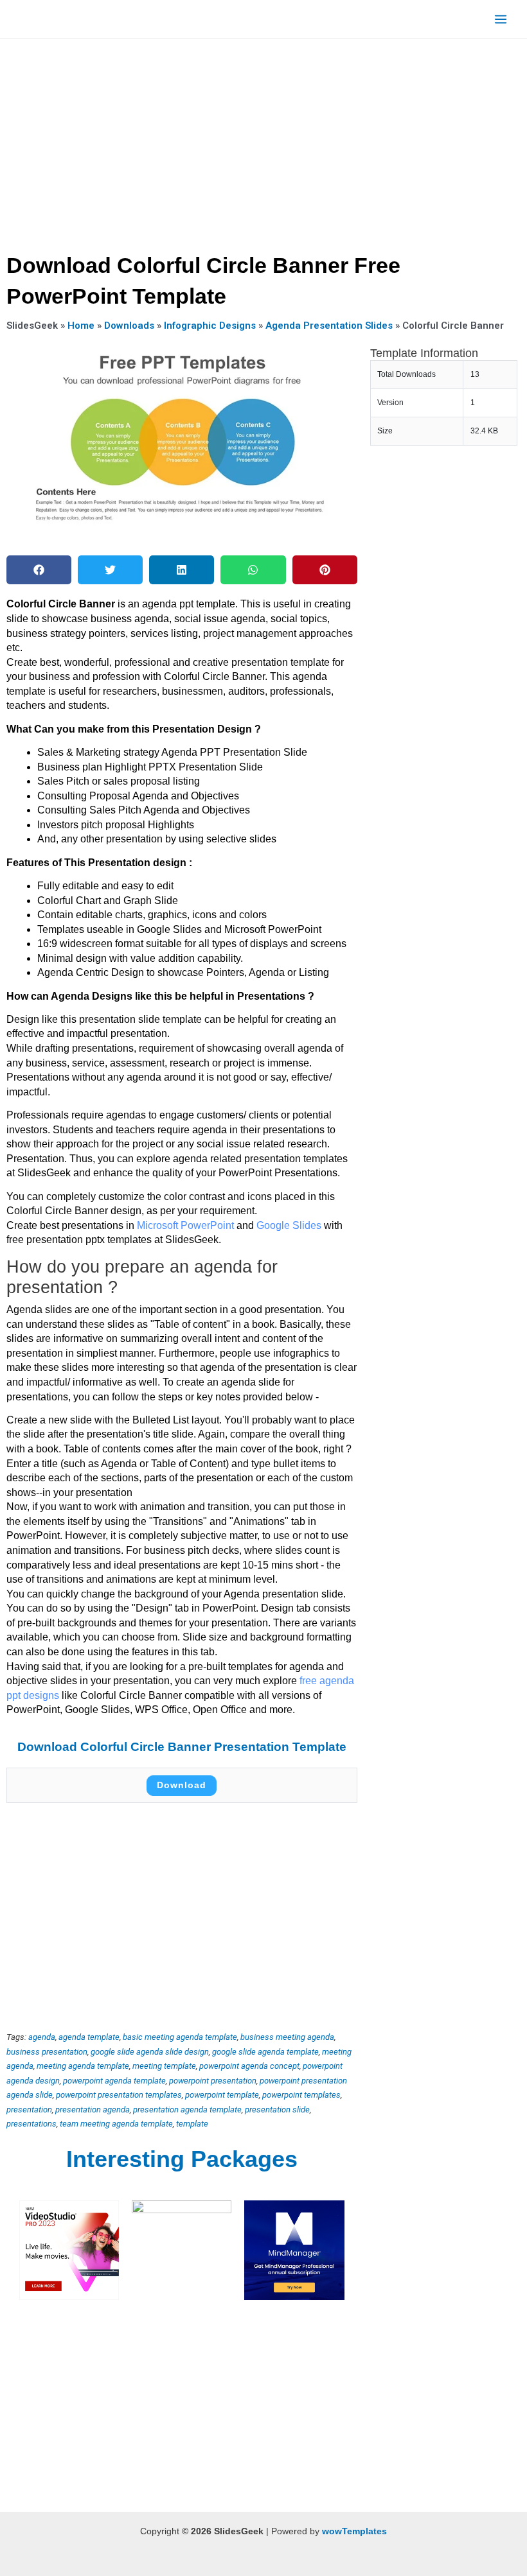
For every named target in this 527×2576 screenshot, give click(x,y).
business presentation (47, 2052)
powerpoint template (222, 2095)
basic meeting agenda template (180, 2037)
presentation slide (277, 2110)
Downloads (129, 326)
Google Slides (289, 1225)
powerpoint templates (301, 2095)
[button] (39, 570)
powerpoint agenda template (114, 2081)
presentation (29, 2110)
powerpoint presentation (213, 2081)
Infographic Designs (210, 326)
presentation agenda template (187, 2110)
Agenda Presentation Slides (329, 326)
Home (81, 326)
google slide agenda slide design (150, 2052)
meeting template (164, 2066)
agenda (42, 2037)
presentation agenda (93, 2110)
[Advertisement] (263, 141)
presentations (31, 2124)
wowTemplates (354, 2531)
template (192, 2124)
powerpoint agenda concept (249, 2066)
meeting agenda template (83, 2066)
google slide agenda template (265, 2052)
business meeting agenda (287, 2037)
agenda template (89, 2037)
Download (182, 1785)
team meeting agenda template (116, 2124)
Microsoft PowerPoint (187, 1225)
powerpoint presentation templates (119, 2095)
